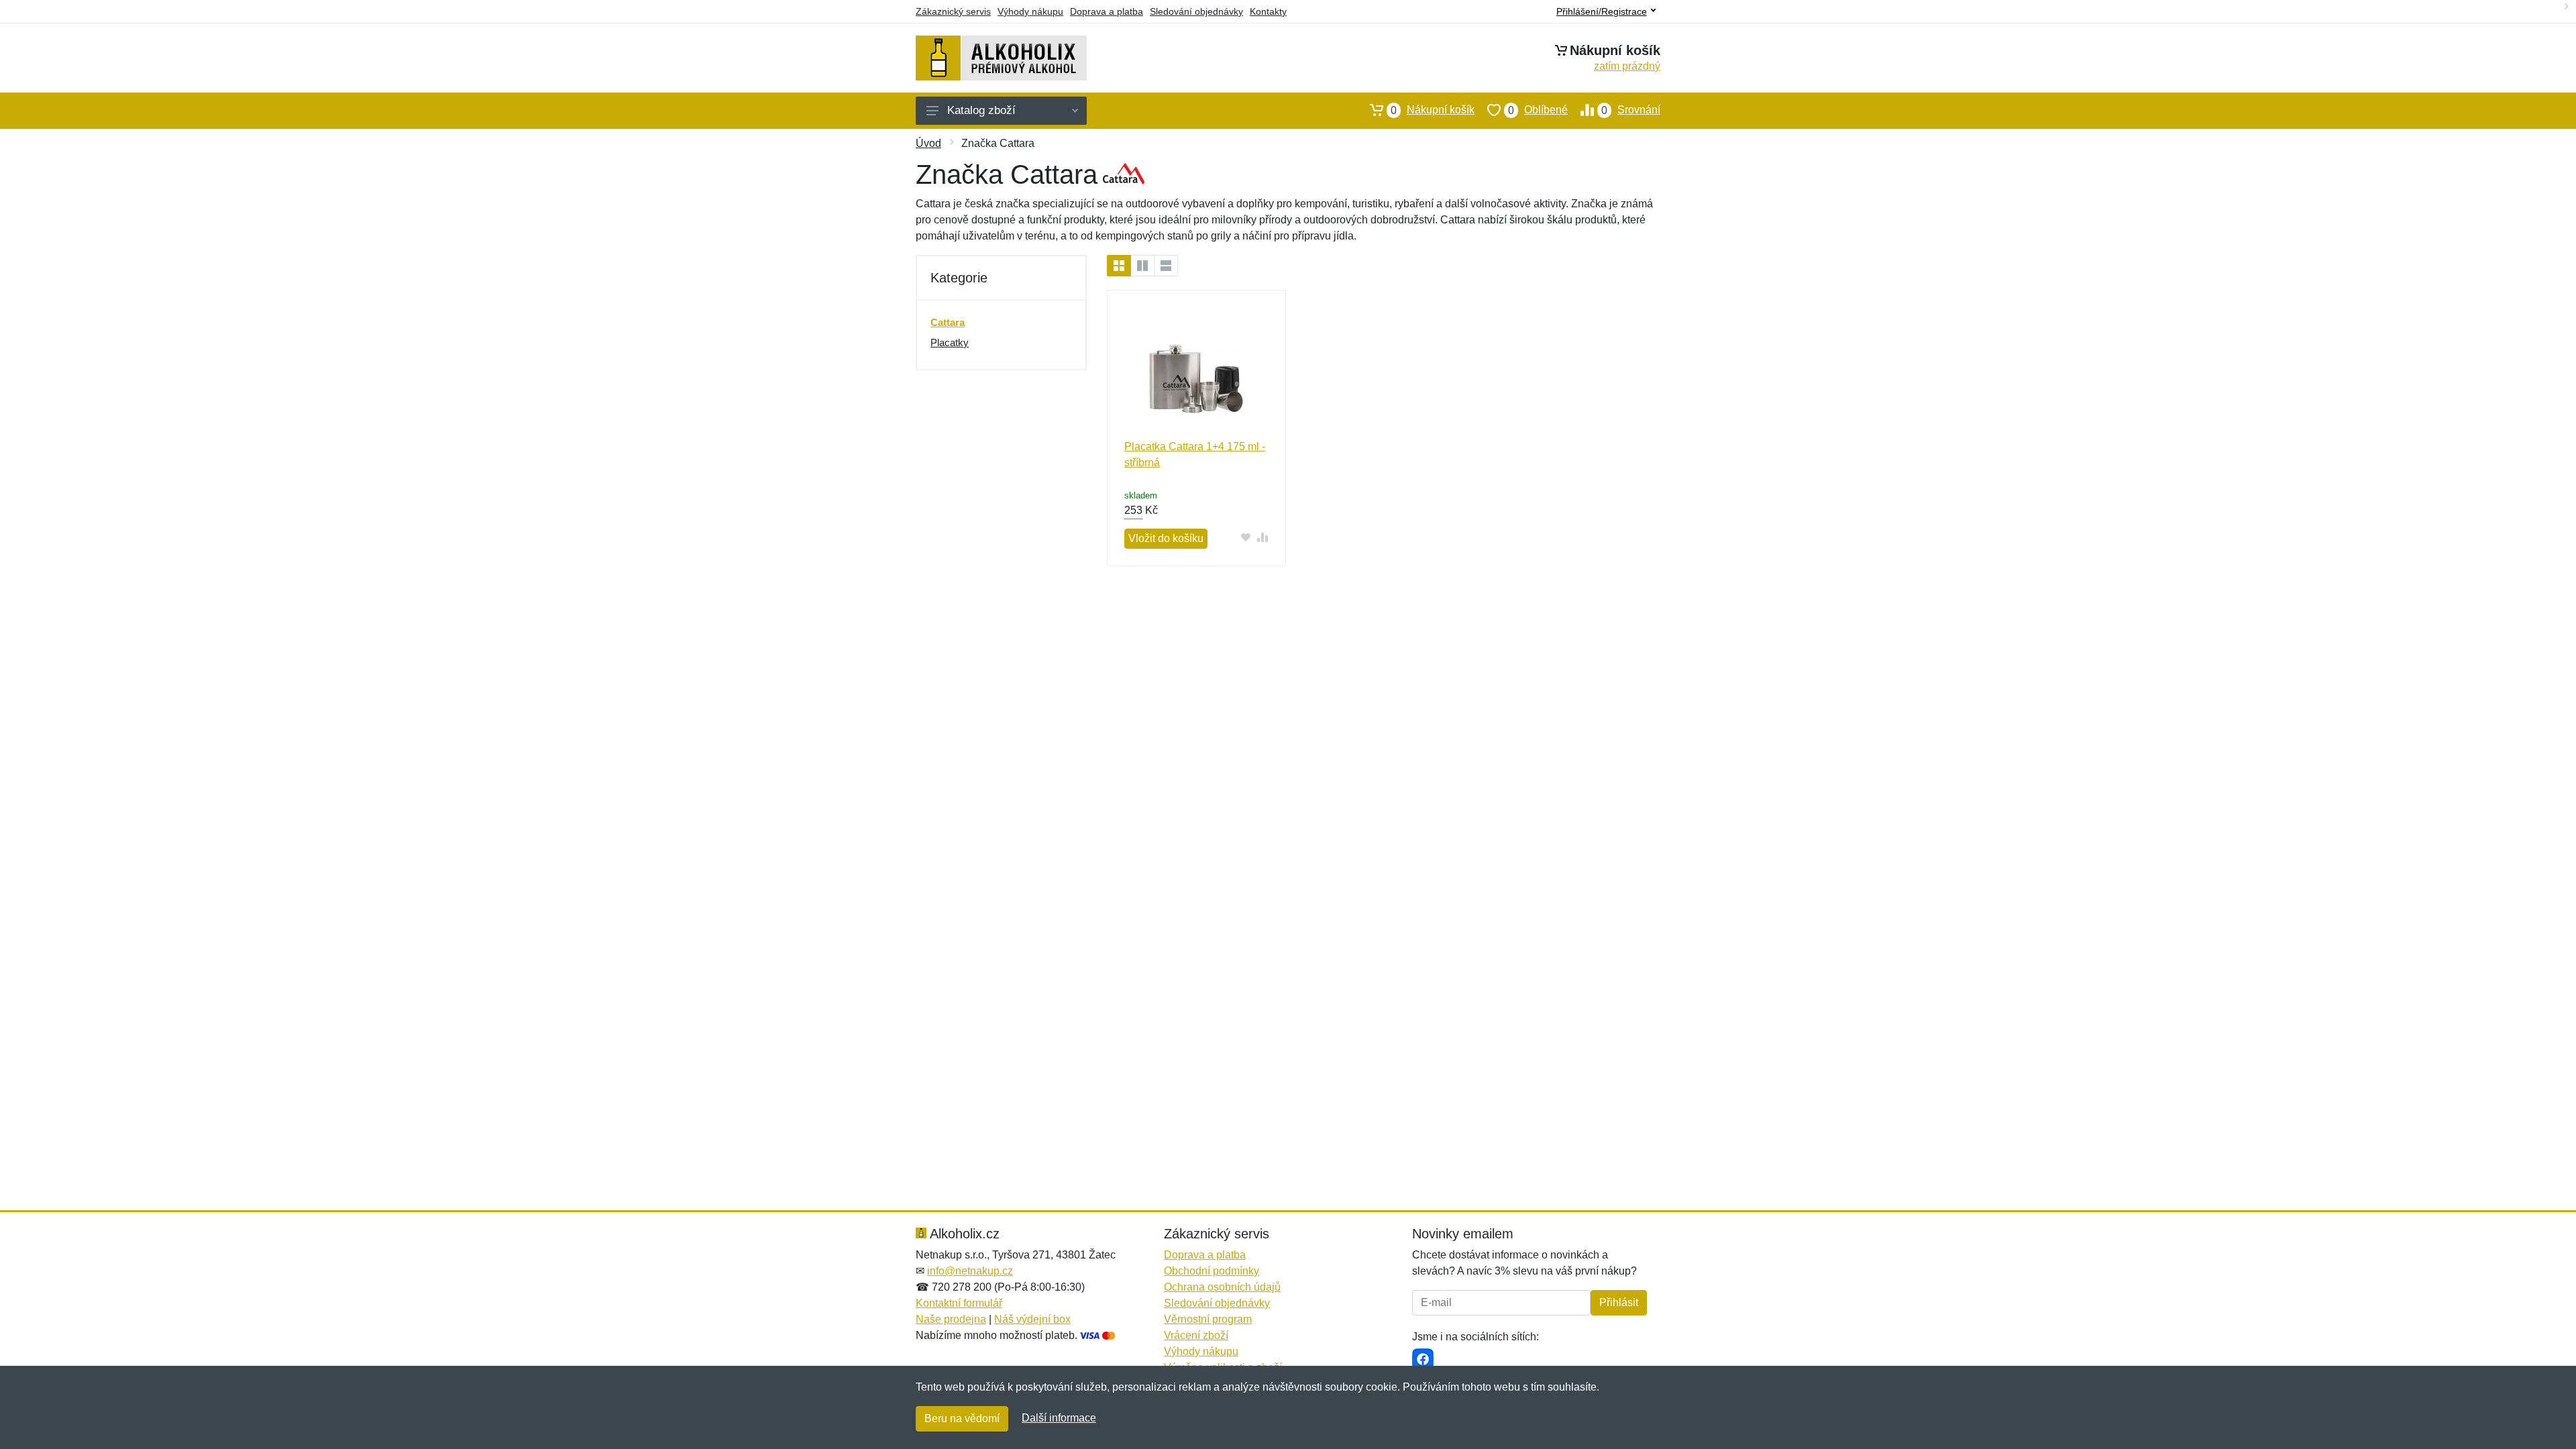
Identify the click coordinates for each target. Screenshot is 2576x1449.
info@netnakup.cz (970, 1271)
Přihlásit (1619, 1302)
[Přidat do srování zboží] (1263, 537)
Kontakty (1268, 11)
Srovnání (1631, 110)
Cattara (948, 322)
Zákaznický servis (953, 11)
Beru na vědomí (962, 1418)
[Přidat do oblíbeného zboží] (1246, 537)
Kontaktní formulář (959, 1303)
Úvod (928, 143)
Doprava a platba (1107, 11)
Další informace (1059, 1418)
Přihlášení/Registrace (1602, 11)
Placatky (950, 342)
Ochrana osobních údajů (1222, 1287)
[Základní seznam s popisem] (1142, 266)
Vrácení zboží (1196, 1335)
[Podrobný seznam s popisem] (1166, 266)
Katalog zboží (981, 110)
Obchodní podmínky (1212, 1271)
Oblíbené (1538, 110)
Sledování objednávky (1196, 11)
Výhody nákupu (1030, 11)
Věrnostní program (1208, 1319)
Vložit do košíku (1166, 538)
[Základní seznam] (1119, 266)
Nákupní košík (1433, 110)
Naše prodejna (951, 1319)
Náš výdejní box (1032, 1319)
